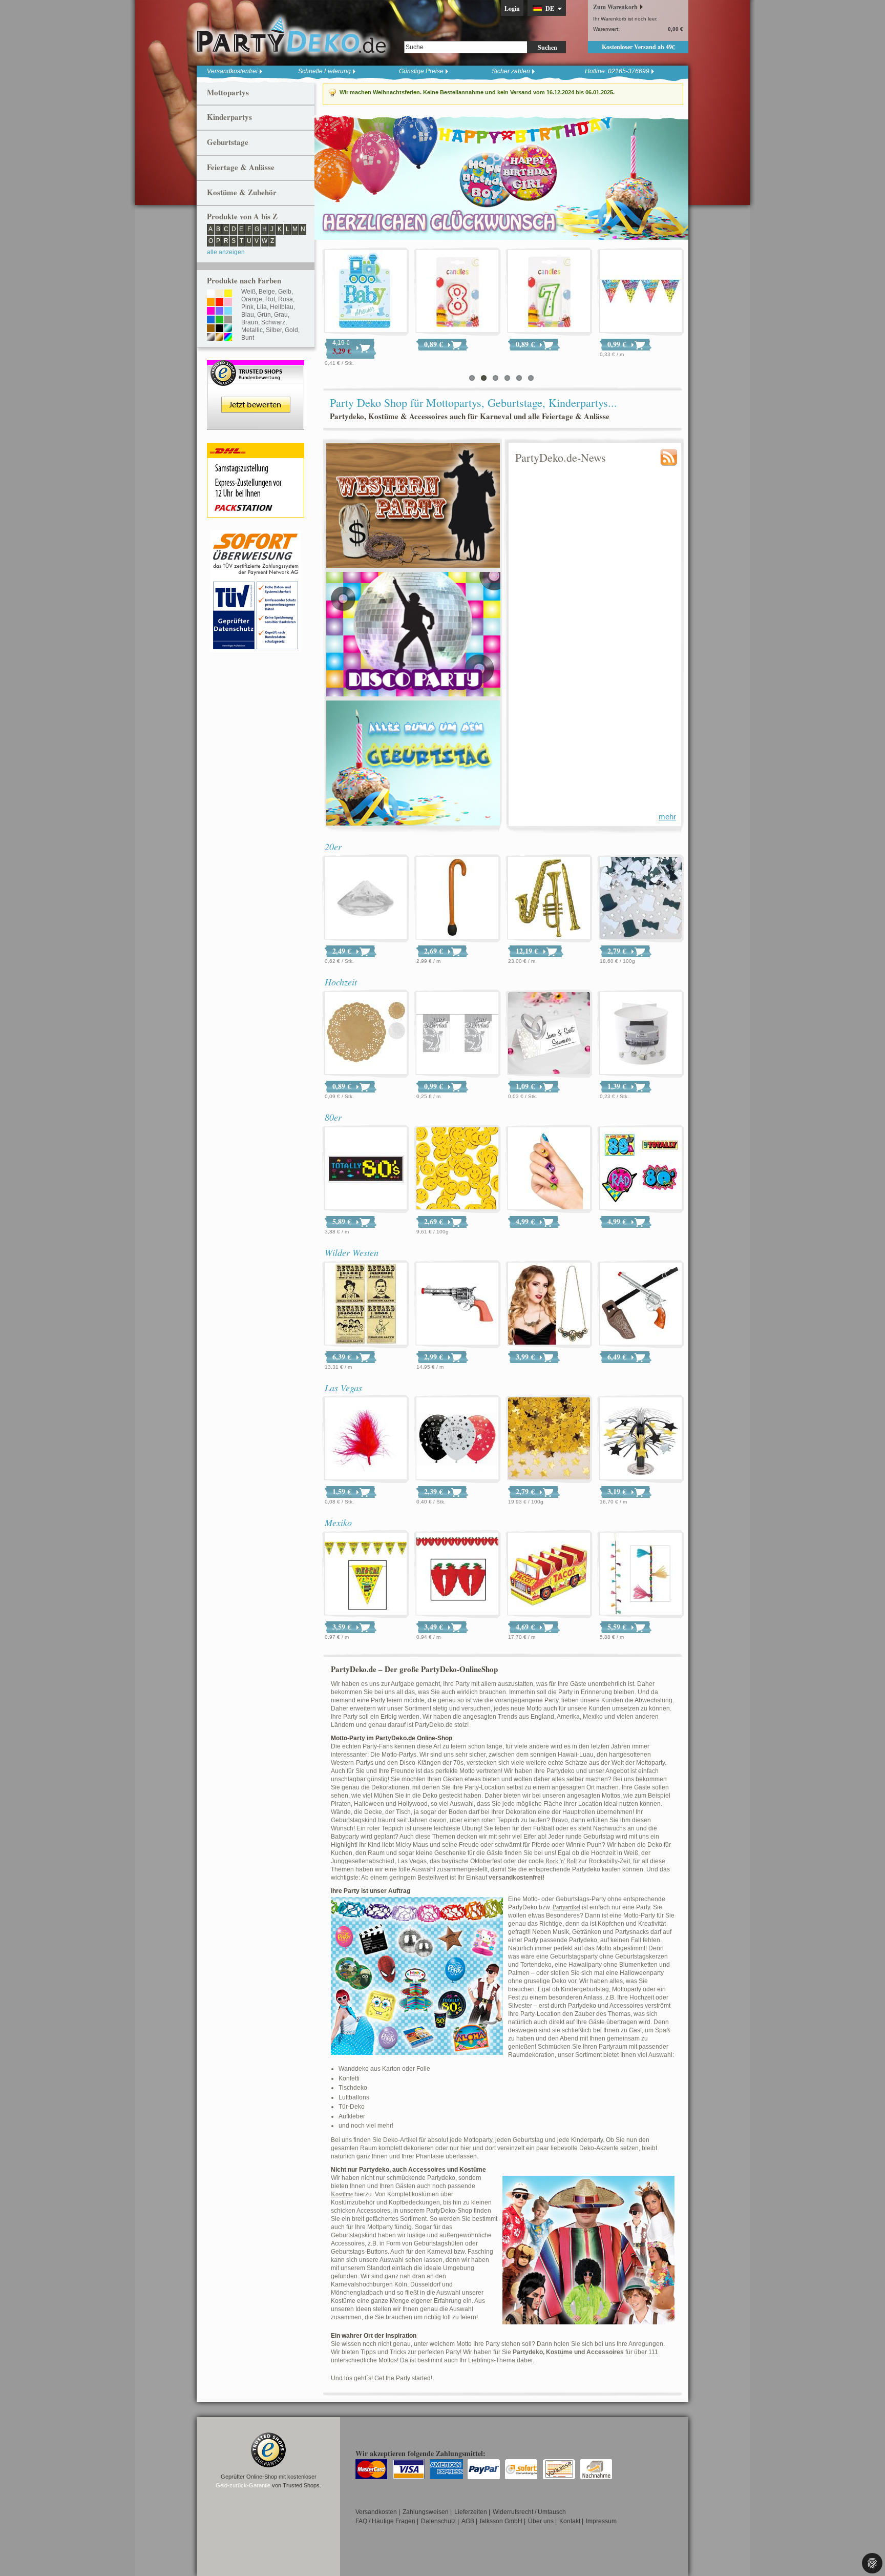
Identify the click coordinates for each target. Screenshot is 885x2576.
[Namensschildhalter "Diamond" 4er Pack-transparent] (366, 898)
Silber (274, 330)
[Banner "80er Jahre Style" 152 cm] (366, 1169)
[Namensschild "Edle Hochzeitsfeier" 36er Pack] (549, 1034)
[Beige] (219, 294)
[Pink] (211, 312)
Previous (325, 177)
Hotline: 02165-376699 (617, 71)
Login (512, 8)
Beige (267, 292)
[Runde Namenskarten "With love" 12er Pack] (366, 292)
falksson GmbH (501, 2521)
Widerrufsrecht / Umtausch (529, 2512)
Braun (250, 322)
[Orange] (211, 303)
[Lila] (219, 312)
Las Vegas (343, 1388)
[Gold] (219, 338)
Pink (247, 307)
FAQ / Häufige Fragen (385, 2521)
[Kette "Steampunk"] (549, 1304)
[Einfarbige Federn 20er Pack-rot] (366, 1439)
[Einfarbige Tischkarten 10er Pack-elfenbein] (549, 292)
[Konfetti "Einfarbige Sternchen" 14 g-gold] (549, 1439)
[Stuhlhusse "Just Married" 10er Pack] (457, 292)
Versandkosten (376, 2512)
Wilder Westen (352, 1252)
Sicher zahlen (511, 71)
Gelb (285, 292)
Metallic (252, 330)
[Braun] (211, 329)
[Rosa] (228, 303)
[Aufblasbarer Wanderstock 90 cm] (457, 898)
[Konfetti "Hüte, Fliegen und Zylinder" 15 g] (641, 898)
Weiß (248, 292)
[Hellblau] (228, 312)
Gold (291, 330)
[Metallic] (228, 329)
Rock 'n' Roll (561, 1861)
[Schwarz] (219, 329)
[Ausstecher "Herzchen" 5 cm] (641, 292)
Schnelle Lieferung (324, 71)
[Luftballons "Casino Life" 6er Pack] (457, 1439)
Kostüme (342, 2194)
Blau (248, 315)
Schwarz (273, 322)
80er (333, 1117)
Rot (270, 299)
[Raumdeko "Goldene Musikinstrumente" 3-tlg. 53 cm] (549, 898)
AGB (468, 2521)
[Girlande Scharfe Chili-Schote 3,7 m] (457, 1574)
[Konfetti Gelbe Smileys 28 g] (457, 1169)
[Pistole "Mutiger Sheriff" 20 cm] (457, 1304)
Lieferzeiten (471, 2512)
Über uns (541, 2521)
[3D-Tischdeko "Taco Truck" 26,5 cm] (549, 1574)
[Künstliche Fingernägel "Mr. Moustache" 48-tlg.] (549, 1169)
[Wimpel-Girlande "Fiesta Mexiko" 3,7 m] (366, 1574)
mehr (667, 817)
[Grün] (219, 320)
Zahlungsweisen (426, 2512)
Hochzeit (341, 982)
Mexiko (338, 1522)
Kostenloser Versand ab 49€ (638, 47)
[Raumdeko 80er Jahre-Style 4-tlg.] (641, 1169)
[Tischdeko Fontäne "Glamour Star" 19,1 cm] (641, 1439)
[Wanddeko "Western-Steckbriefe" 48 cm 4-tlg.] (366, 1304)
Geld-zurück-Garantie (243, 2485)
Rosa (286, 299)
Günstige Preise (421, 71)
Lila (262, 307)
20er (333, 847)
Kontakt (570, 2521)
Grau (281, 315)
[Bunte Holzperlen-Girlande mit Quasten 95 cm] (641, 1574)
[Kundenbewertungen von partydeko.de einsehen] (256, 365)
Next (678, 177)
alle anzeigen (226, 252)
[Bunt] (228, 338)
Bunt (248, 338)
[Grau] (228, 320)
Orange (252, 299)
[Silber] (211, 338)
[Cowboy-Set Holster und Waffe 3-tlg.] (641, 1304)
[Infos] (256, 535)
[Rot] (219, 303)
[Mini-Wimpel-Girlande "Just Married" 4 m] (457, 1034)
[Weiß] (211, 294)
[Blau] (211, 320)
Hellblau (282, 307)
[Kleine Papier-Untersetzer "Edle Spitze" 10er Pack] (366, 1034)
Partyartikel (566, 1907)
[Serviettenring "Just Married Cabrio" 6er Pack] (641, 1034)
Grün (264, 315)
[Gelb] (228, 294)
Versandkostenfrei (232, 71)
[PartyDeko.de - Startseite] (291, 35)
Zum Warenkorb (615, 7)
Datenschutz (438, 2521)
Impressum (601, 2521)
